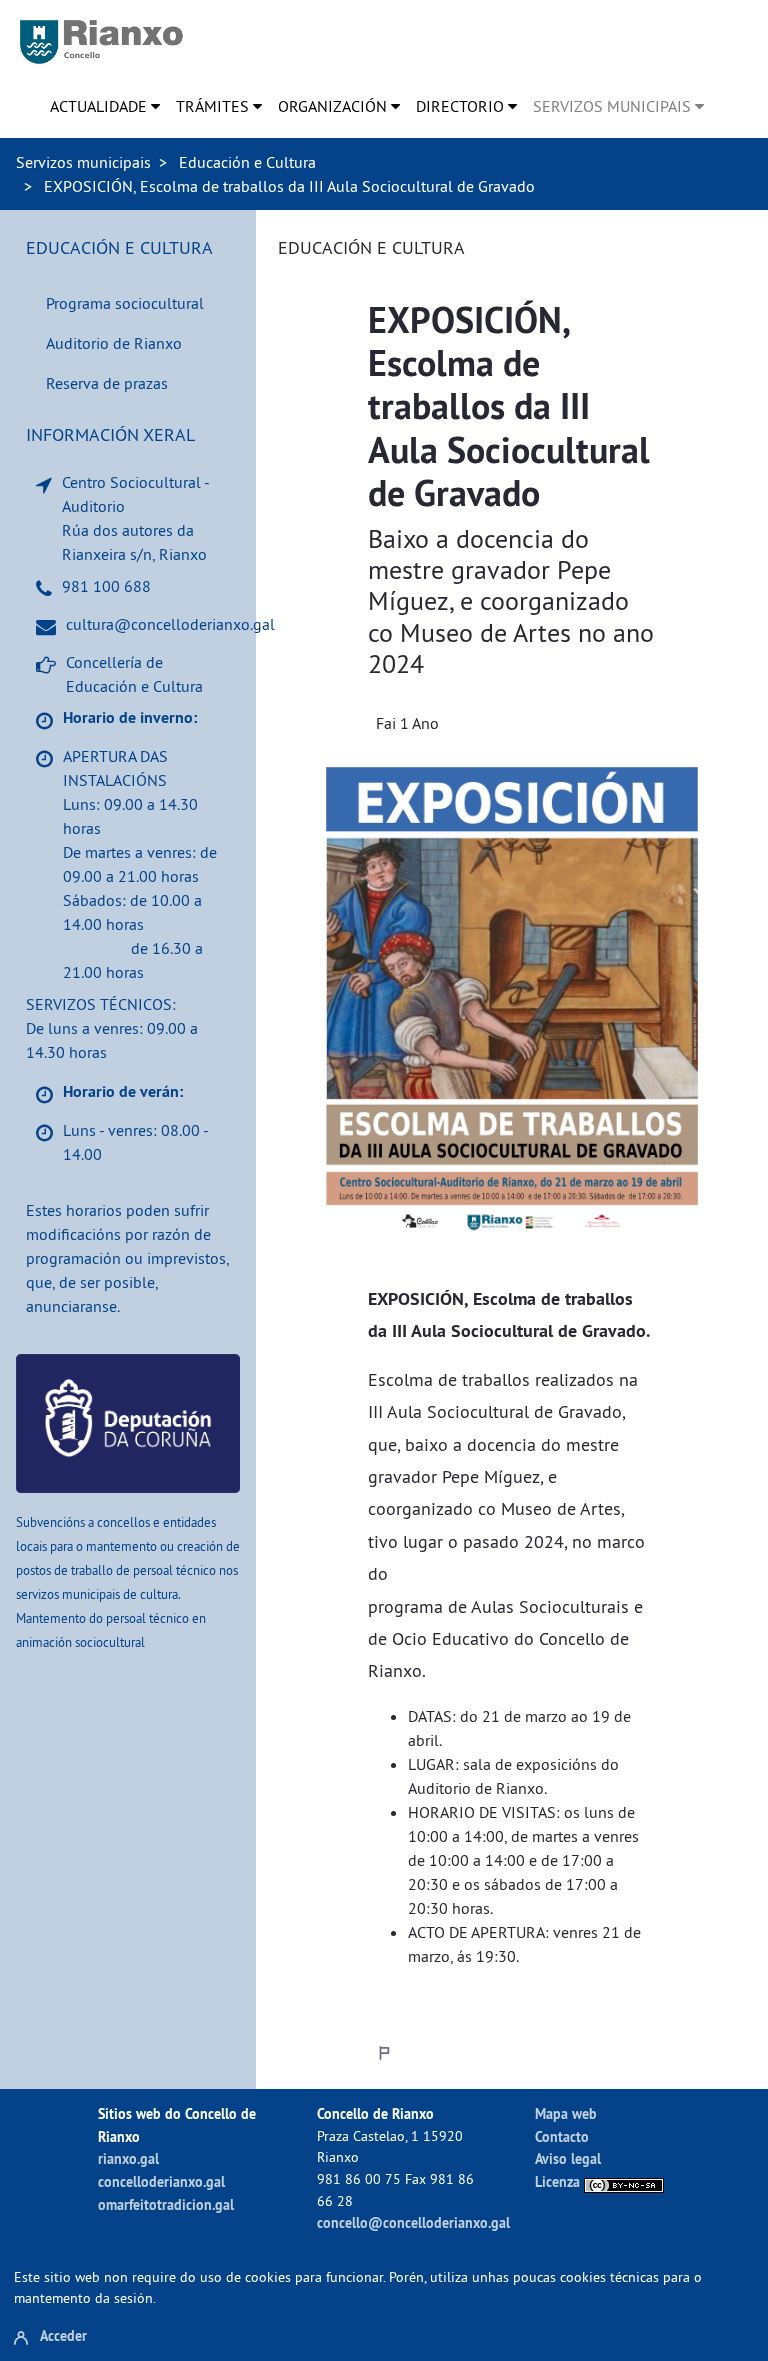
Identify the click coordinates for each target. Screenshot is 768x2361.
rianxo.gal (128, 2158)
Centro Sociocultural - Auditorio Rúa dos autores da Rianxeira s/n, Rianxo (135, 518)
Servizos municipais (83, 162)
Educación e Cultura (247, 162)
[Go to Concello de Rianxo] (101, 42)
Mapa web (566, 2113)
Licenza (559, 2181)
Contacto (562, 2136)
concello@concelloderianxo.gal (413, 2222)
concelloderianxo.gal (161, 2181)
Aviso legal (568, 2158)
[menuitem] (105, 106)
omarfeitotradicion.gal (166, 2204)
